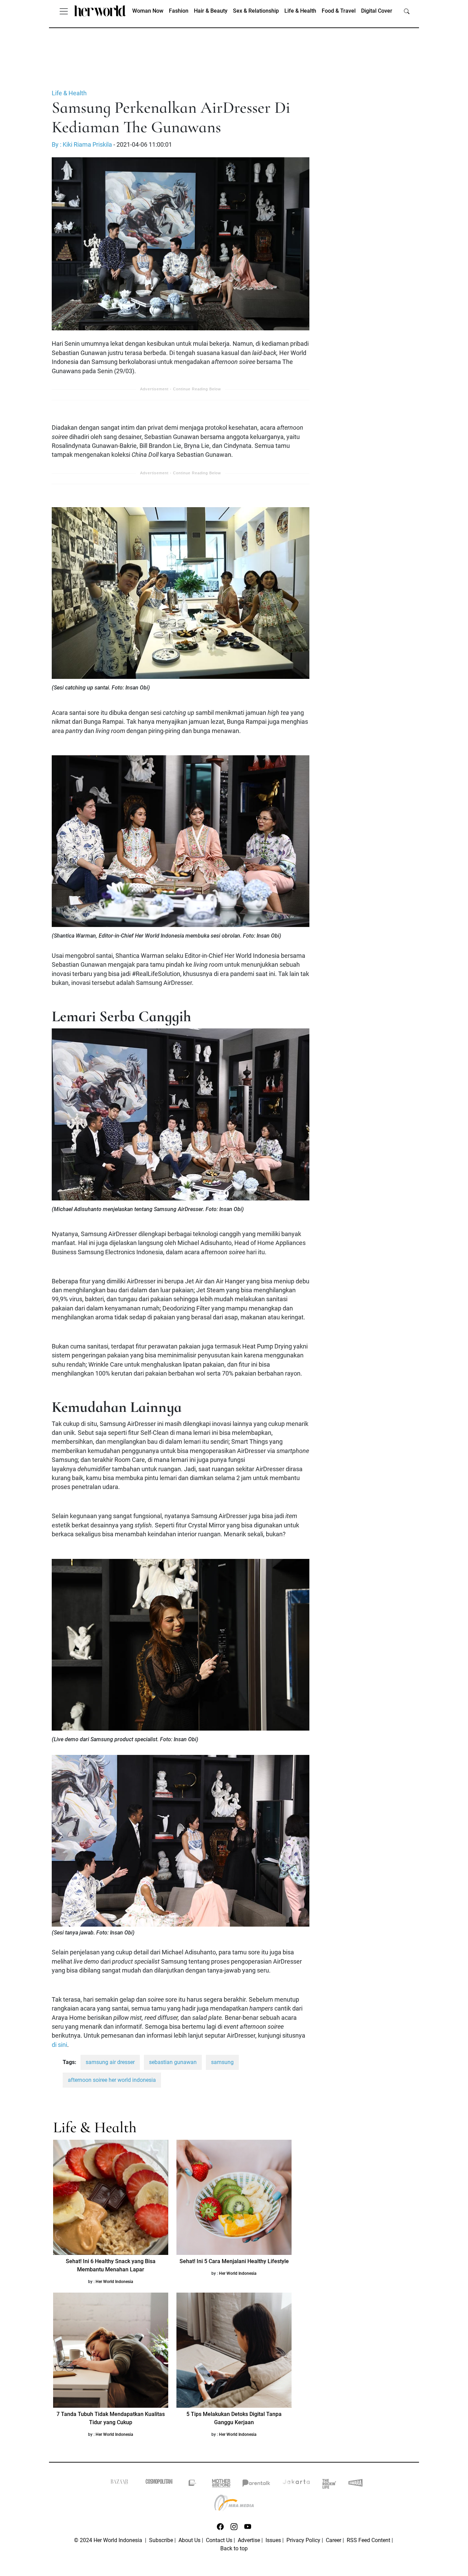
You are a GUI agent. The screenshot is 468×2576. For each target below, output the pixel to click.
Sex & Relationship (256, 11)
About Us (189, 2540)
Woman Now (148, 11)
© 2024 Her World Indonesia (109, 2540)
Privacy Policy (303, 2540)
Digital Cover (377, 11)
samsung (222, 2062)
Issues (273, 2540)
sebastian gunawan (173, 2062)
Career (334, 2540)
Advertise (249, 2540)
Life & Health (300, 11)
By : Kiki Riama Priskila (82, 145)
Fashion (179, 11)
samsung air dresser (110, 2062)
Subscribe (161, 2540)
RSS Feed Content (368, 2540)
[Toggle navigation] (64, 11)
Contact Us (219, 2540)
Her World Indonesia (114, 2282)
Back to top (234, 2548)
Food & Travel (339, 11)
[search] (407, 11)
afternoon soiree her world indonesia (112, 2080)
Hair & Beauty (211, 11)
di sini (59, 2045)
